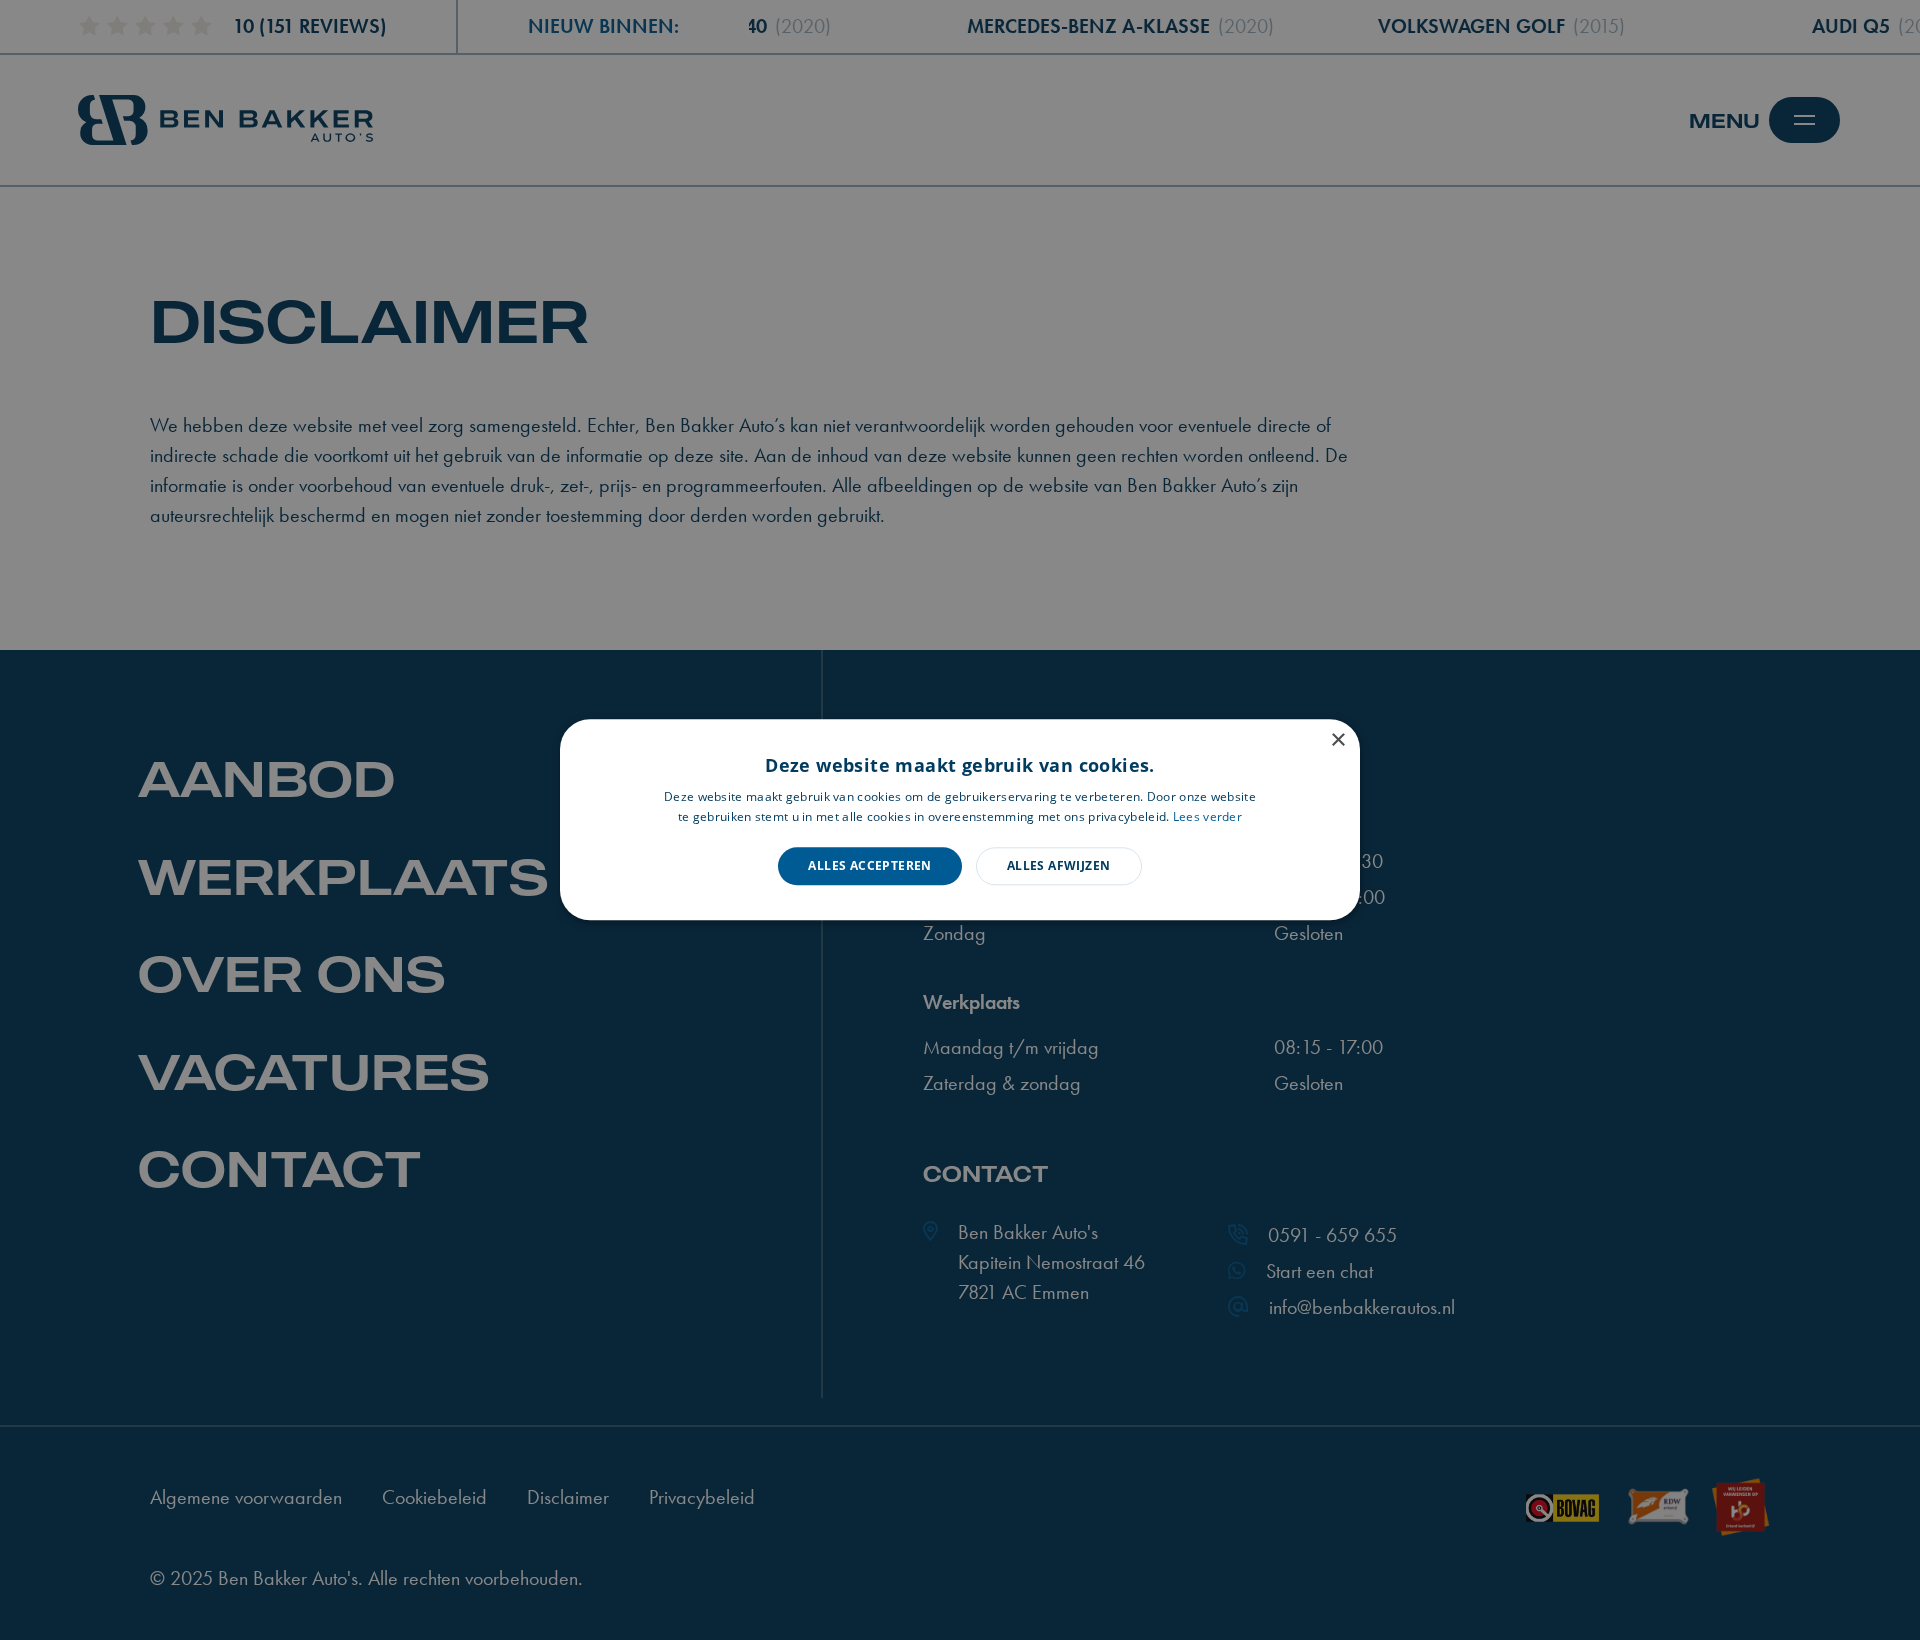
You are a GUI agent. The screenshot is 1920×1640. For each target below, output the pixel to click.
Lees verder (1207, 817)
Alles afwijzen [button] (1059, 865)
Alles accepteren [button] (869, 865)
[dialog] (960, 820)
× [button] (1337, 740)
